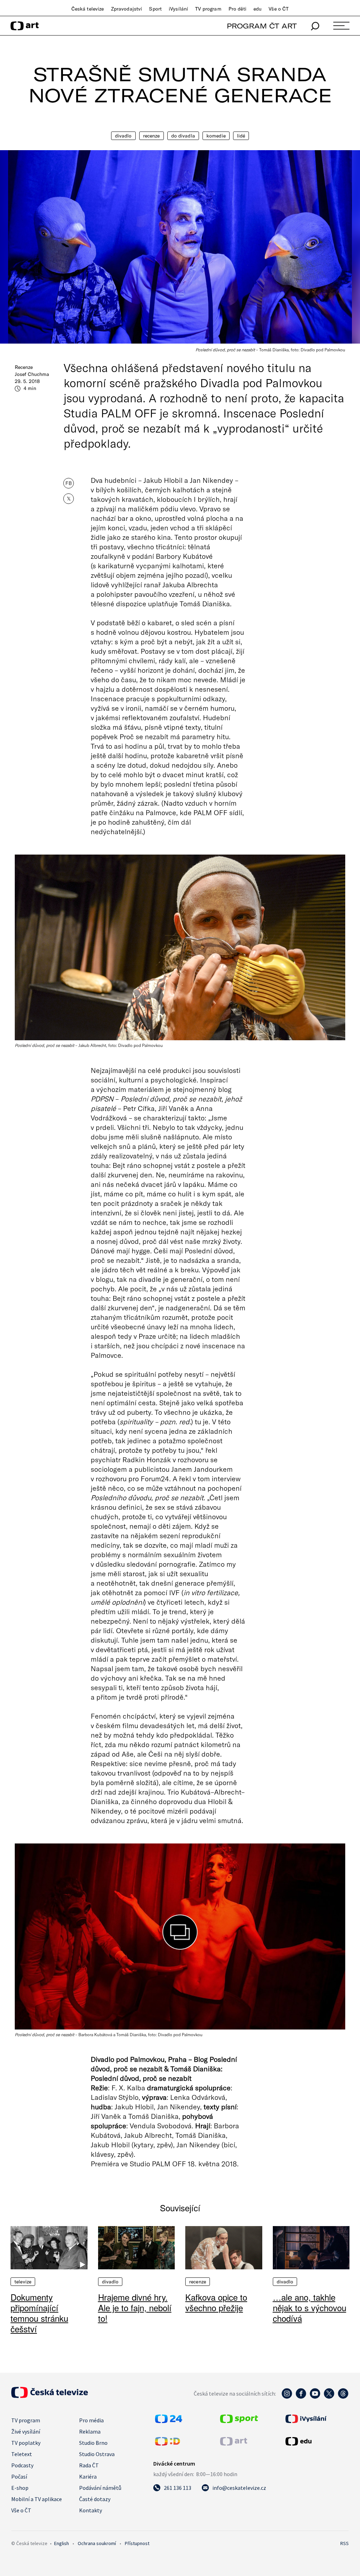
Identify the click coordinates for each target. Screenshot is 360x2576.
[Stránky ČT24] (169, 2421)
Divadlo (123, 136)
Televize (23, 2282)
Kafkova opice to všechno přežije (216, 2302)
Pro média (91, 2420)
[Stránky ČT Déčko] (168, 2443)
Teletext (22, 2454)
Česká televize (88, 9)
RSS (345, 2543)
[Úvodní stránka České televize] (50, 2396)
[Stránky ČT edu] (316, 2441)
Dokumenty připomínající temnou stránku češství (39, 2313)
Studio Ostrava (97, 2454)
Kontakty (91, 2510)
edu (258, 9)
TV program (208, 9)
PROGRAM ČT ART (262, 26)
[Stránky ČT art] (234, 2443)
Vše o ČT (279, 9)
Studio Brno (93, 2443)
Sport (155, 9)
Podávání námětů (100, 2488)
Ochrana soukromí (97, 2543)
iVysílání (178, 9)
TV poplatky (26, 2443)
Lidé (241, 136)
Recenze (152, 136)
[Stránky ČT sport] (239, 2421)
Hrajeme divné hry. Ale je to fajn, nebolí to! (135, 2307)
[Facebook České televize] (301, 2397)
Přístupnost (137, 2543)
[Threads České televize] (343, 2397)
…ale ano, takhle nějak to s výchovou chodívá (310, 2307)
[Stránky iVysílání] (316, 2419)
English (62, 2543)
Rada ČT (89, 2465)
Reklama (90, 2431)
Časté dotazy (95, 2499)
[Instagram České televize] (287, 2397)
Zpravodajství (127, 9)
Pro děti (237, 9)
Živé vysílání (26, 2431)
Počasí (19, 2476)
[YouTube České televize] (315, 2397)
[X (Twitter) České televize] (329, 2397)
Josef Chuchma (32, 374)
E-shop (20, 2488)
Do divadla (183, 136)
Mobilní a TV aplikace (37, 2499)
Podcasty (22, 2465)
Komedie (216, 136)
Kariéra (88, 2476)
